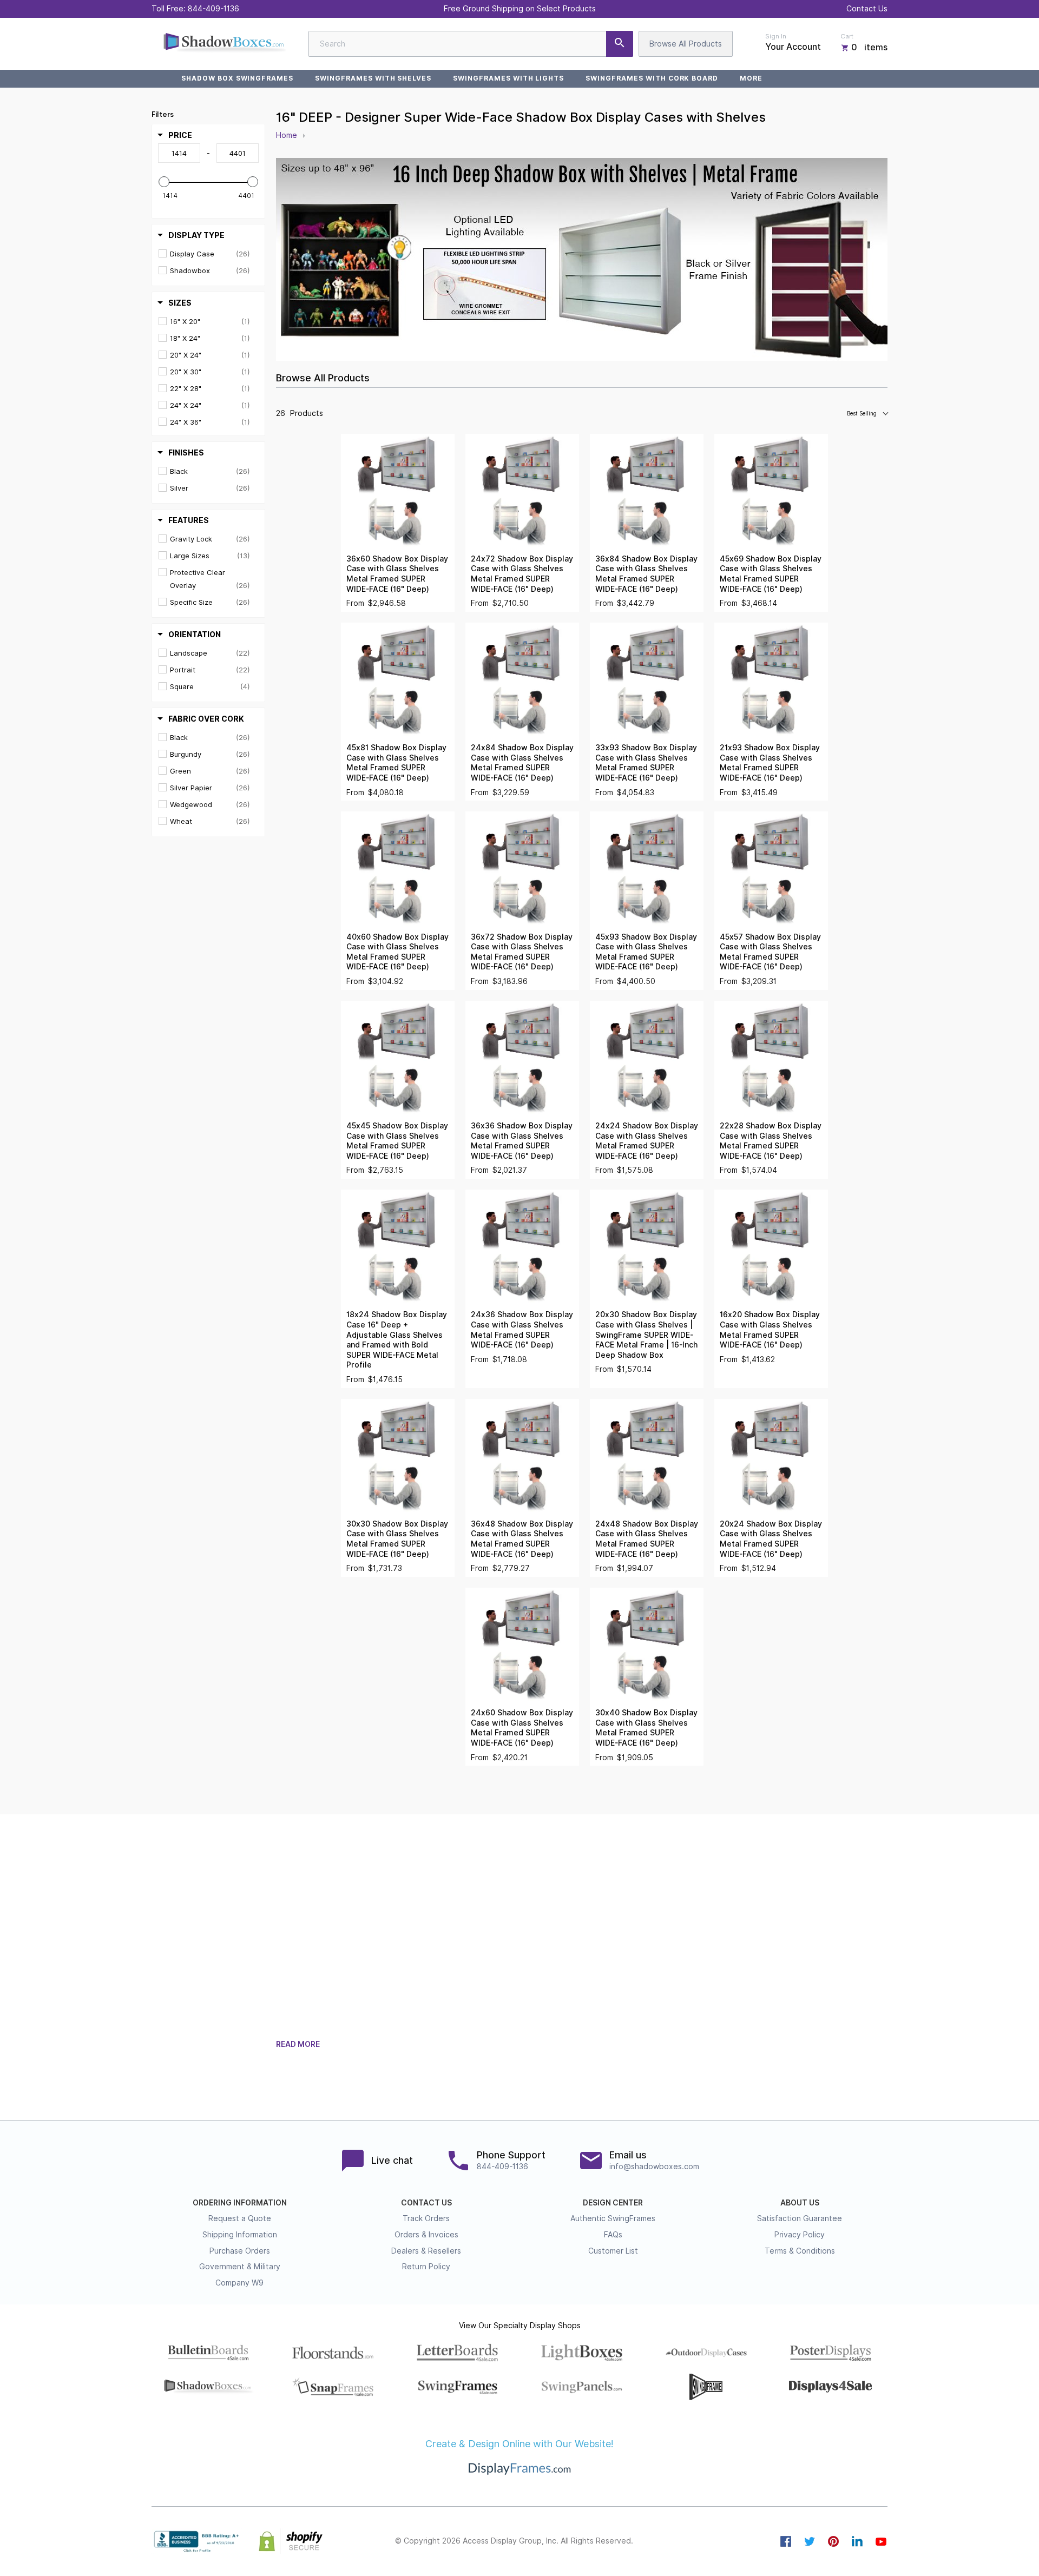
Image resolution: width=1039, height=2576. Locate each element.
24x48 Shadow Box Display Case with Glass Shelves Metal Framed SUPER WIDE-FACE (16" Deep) (647, 1539)
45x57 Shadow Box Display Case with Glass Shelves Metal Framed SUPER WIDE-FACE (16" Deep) (770, 952)
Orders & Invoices (426, 2235)
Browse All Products (686, 44)
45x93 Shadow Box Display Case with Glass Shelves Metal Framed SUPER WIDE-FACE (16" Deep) (646, 952)
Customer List (613, 2251)
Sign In (776, 36)
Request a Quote (240, 2218)
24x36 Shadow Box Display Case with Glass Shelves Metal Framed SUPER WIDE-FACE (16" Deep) (522, 1330)
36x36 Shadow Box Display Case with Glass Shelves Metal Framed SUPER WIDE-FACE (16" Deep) (522, 1141)
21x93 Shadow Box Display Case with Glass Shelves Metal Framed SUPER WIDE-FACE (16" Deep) (770, 763)
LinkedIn (857, 2541)
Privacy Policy (800, 2235)
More (751, 78)
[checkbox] (210, 254)
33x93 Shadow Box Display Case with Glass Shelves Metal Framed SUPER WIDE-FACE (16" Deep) (646, 763)
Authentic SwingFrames (613, 2218)
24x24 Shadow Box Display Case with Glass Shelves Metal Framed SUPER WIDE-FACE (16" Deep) (647, 1141)
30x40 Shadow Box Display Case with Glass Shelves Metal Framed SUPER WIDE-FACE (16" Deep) (646, 1728)
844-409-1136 (213, 9)
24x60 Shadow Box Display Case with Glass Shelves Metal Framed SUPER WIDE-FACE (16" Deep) (522, 1728)
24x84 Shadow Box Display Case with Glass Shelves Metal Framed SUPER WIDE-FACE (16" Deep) (522, 763)
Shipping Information (240, 2235)
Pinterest (833, 2541)
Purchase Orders (240, 2251)
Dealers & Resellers (426, 2251)
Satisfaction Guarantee (800, 2218)
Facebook (786, 2541)
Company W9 (239, 2283)
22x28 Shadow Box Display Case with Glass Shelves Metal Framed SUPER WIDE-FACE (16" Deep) (771, 1141)
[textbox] (179, 153)
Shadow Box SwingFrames (237, 78)
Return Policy (426, 2267)
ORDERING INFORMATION (240, 2203)
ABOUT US (800, 2203)
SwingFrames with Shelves (373, 78)
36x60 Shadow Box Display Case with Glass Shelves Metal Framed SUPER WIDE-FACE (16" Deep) (397, 574)
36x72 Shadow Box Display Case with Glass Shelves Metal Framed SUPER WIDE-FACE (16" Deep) (522, 952)
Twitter (810, 2541)
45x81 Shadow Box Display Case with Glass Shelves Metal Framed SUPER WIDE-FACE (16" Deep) (396, 763)
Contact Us (867, 9)
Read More (298, 2044)
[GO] (620, 44)
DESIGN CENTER (613, 2203)
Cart (847, 36)
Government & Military (240, 2267)
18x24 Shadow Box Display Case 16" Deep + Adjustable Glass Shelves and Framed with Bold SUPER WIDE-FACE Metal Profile (397, 1340)
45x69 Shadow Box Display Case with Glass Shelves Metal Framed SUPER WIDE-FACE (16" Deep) (771, 574)
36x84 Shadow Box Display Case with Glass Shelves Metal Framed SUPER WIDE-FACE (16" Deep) (646, 574)
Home (287, 135)
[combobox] (471, 44)
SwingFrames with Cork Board (652, 78)
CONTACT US (426, 2203)
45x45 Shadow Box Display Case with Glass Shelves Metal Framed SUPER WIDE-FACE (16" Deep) (397, 1141)
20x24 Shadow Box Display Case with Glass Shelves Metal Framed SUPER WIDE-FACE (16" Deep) (771, 1539)
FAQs (613, 2235)
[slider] (164, 182)
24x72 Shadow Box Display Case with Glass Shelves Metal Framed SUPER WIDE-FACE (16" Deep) (522, 574)
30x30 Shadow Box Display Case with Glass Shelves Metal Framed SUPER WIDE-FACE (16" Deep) (397, 1539)
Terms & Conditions (800, 2251)
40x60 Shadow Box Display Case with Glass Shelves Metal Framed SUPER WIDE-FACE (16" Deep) (397, 952)
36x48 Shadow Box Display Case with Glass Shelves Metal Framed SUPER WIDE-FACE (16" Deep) (522, 1539)
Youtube (881, 2541)
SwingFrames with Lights (508, 78)
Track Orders (426, 2218)
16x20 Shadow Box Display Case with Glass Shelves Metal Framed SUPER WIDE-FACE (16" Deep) (770, 1330)
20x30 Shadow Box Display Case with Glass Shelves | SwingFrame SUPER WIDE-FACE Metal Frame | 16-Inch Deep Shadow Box (646, 1335)
